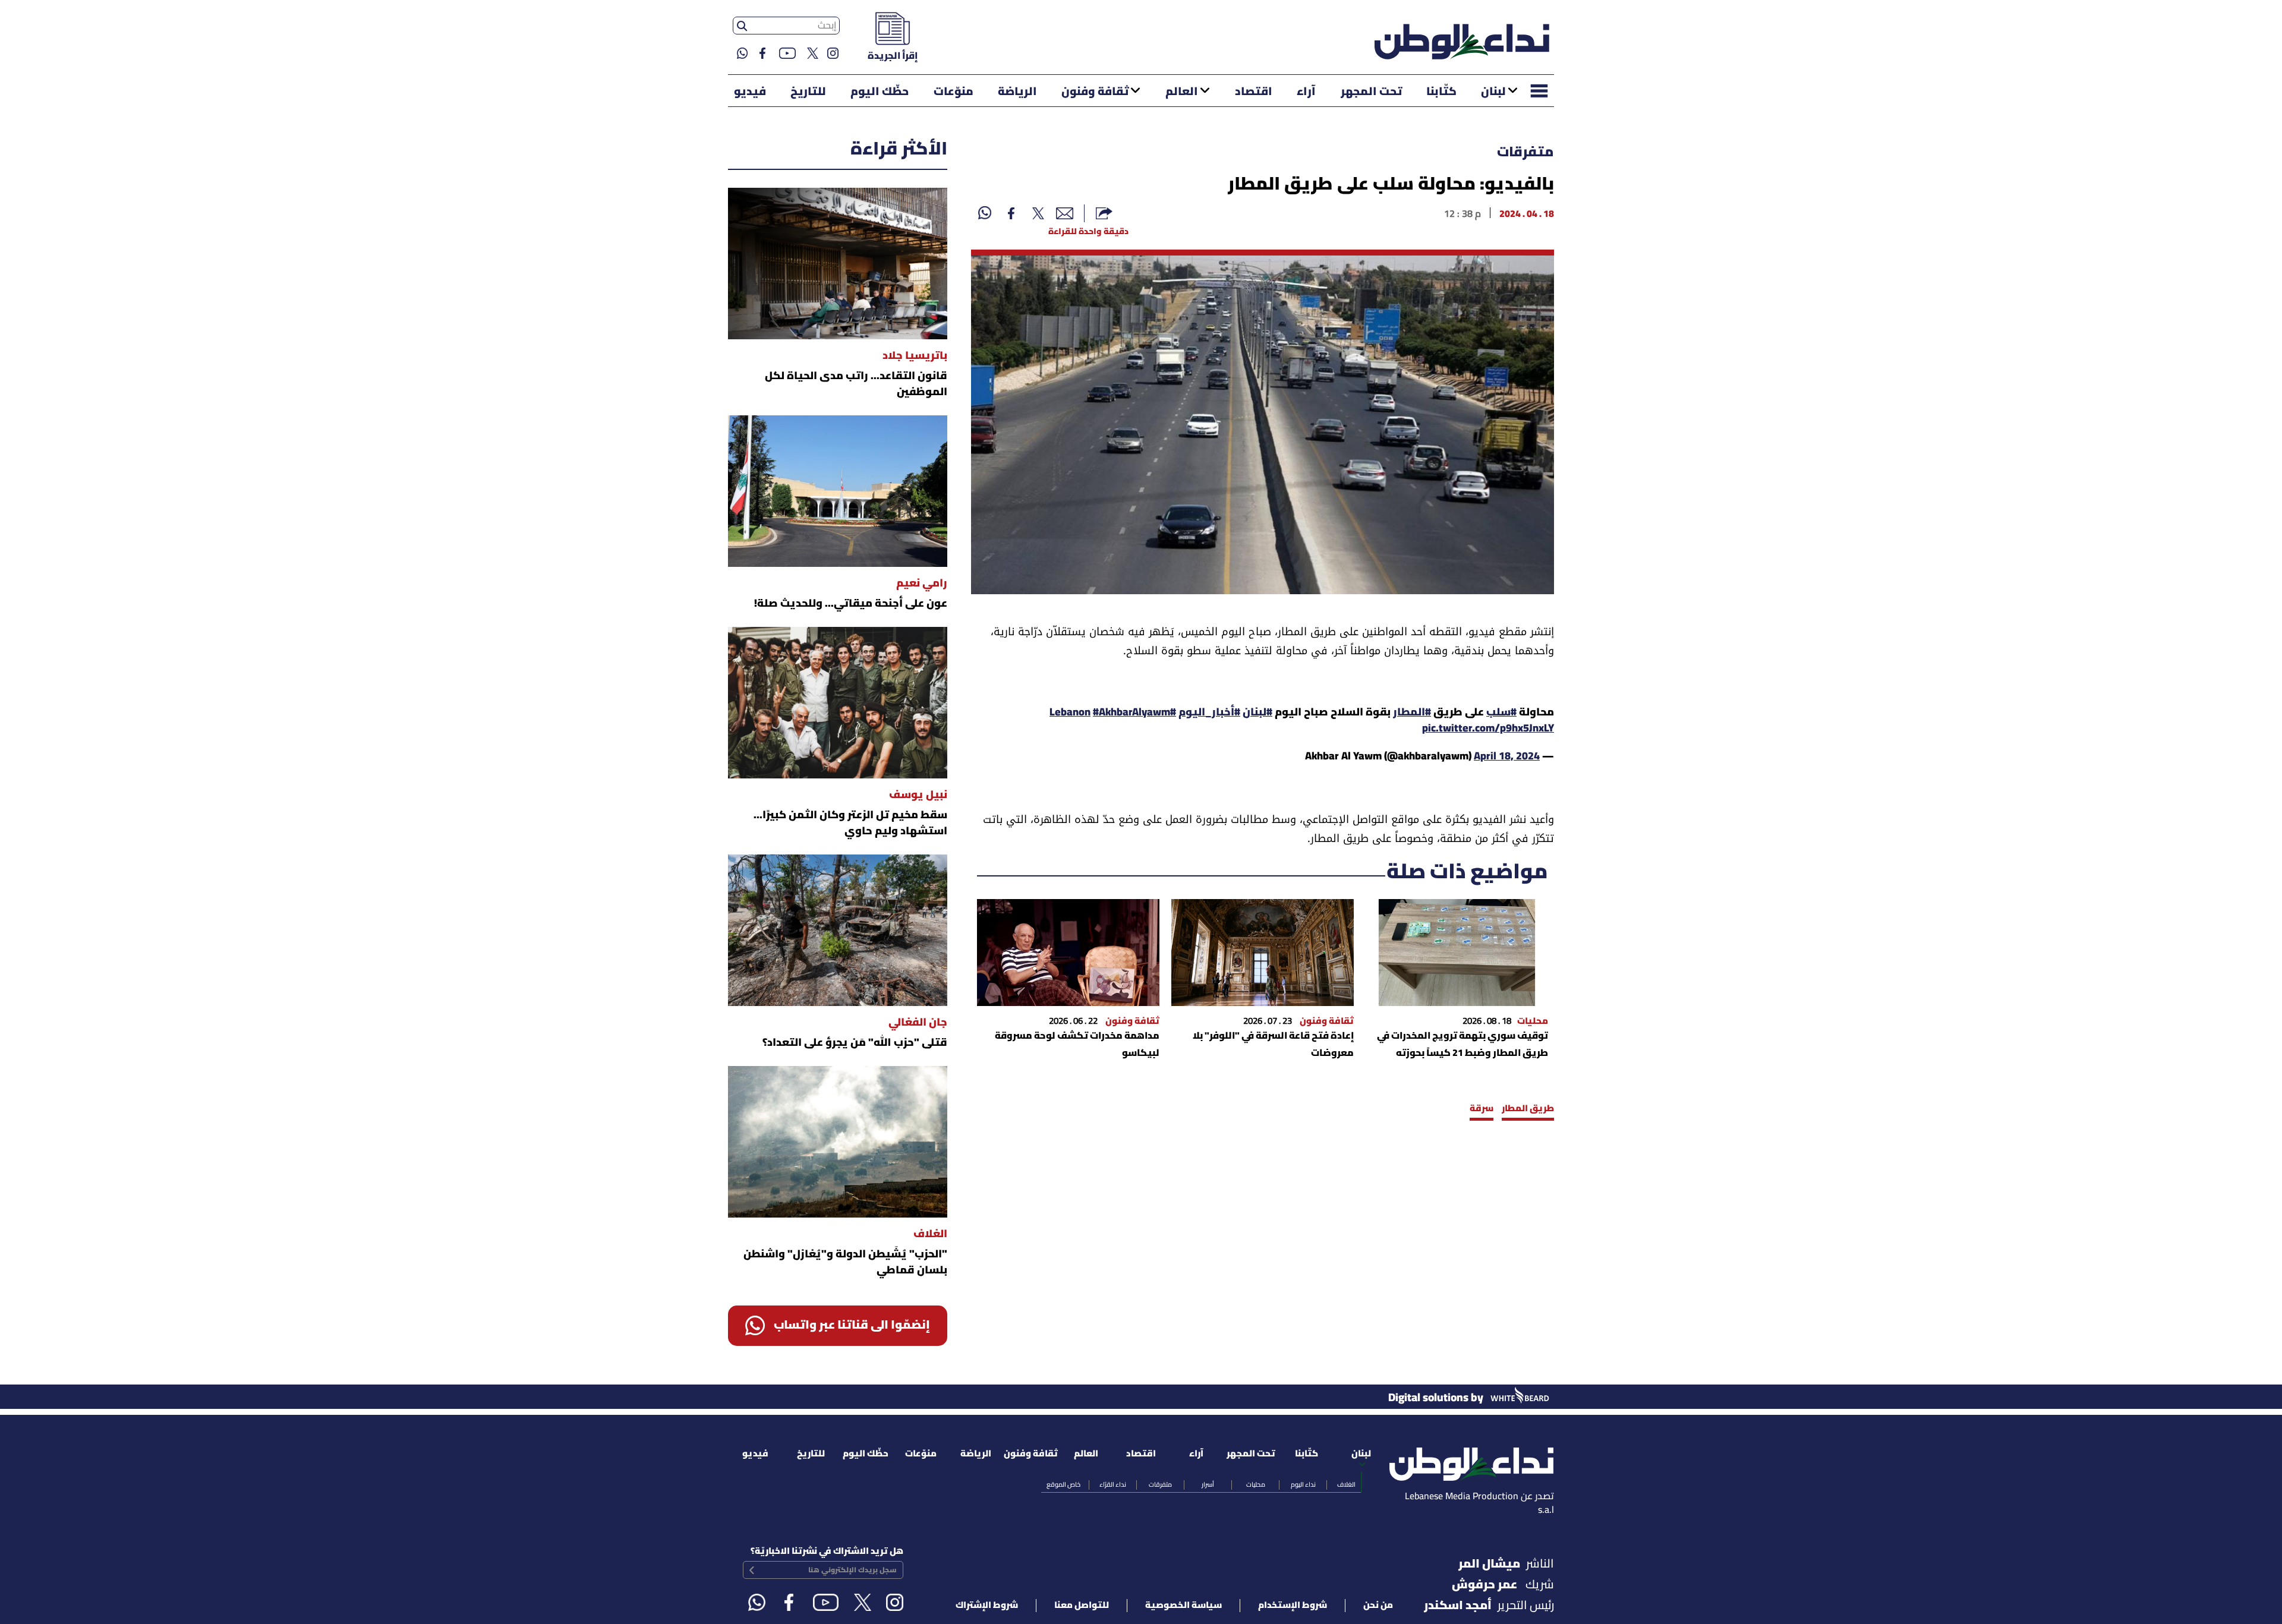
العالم (1182, 92)
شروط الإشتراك (987, 1606)
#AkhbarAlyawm (1131, 713)
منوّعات (954, 92)
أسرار (1208, 1485)
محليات (1256, 1485)
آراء (1306, 92)
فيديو (750, 92)
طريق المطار (1528, 1109)
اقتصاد (1254, 92)
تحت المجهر (1371, 92)
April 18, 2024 (1507, 757)
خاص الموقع (1063, 1485)
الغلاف (1346, 1485)
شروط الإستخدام (1293, 1606)
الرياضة (1017, 92)
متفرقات (1525, 153)
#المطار (1412, 713)
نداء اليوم (1303, 1485)
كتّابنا (1441, 92)
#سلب (1501, 713)
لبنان (1493, 92)
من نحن (1378, 1606)
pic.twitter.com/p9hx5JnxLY (1488, 729)
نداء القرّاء (1113, 1485)
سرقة (1482, 1109)
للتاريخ (808, 92)
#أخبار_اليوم (1209, 713)
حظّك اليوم (880, 92)
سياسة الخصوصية (1183, 1606)
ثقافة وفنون (1095, 92)
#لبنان (1257, 713)
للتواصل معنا (1082, 1606)
